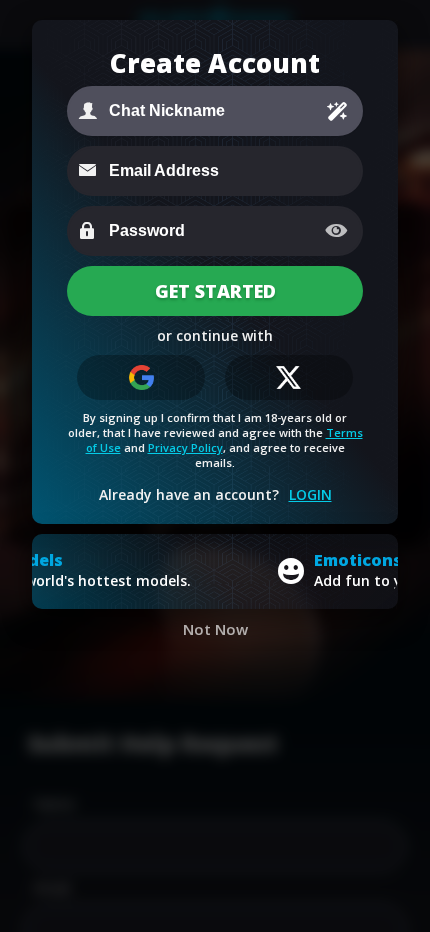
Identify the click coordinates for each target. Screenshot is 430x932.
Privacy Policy (185, 447)
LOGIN (310, 494)
